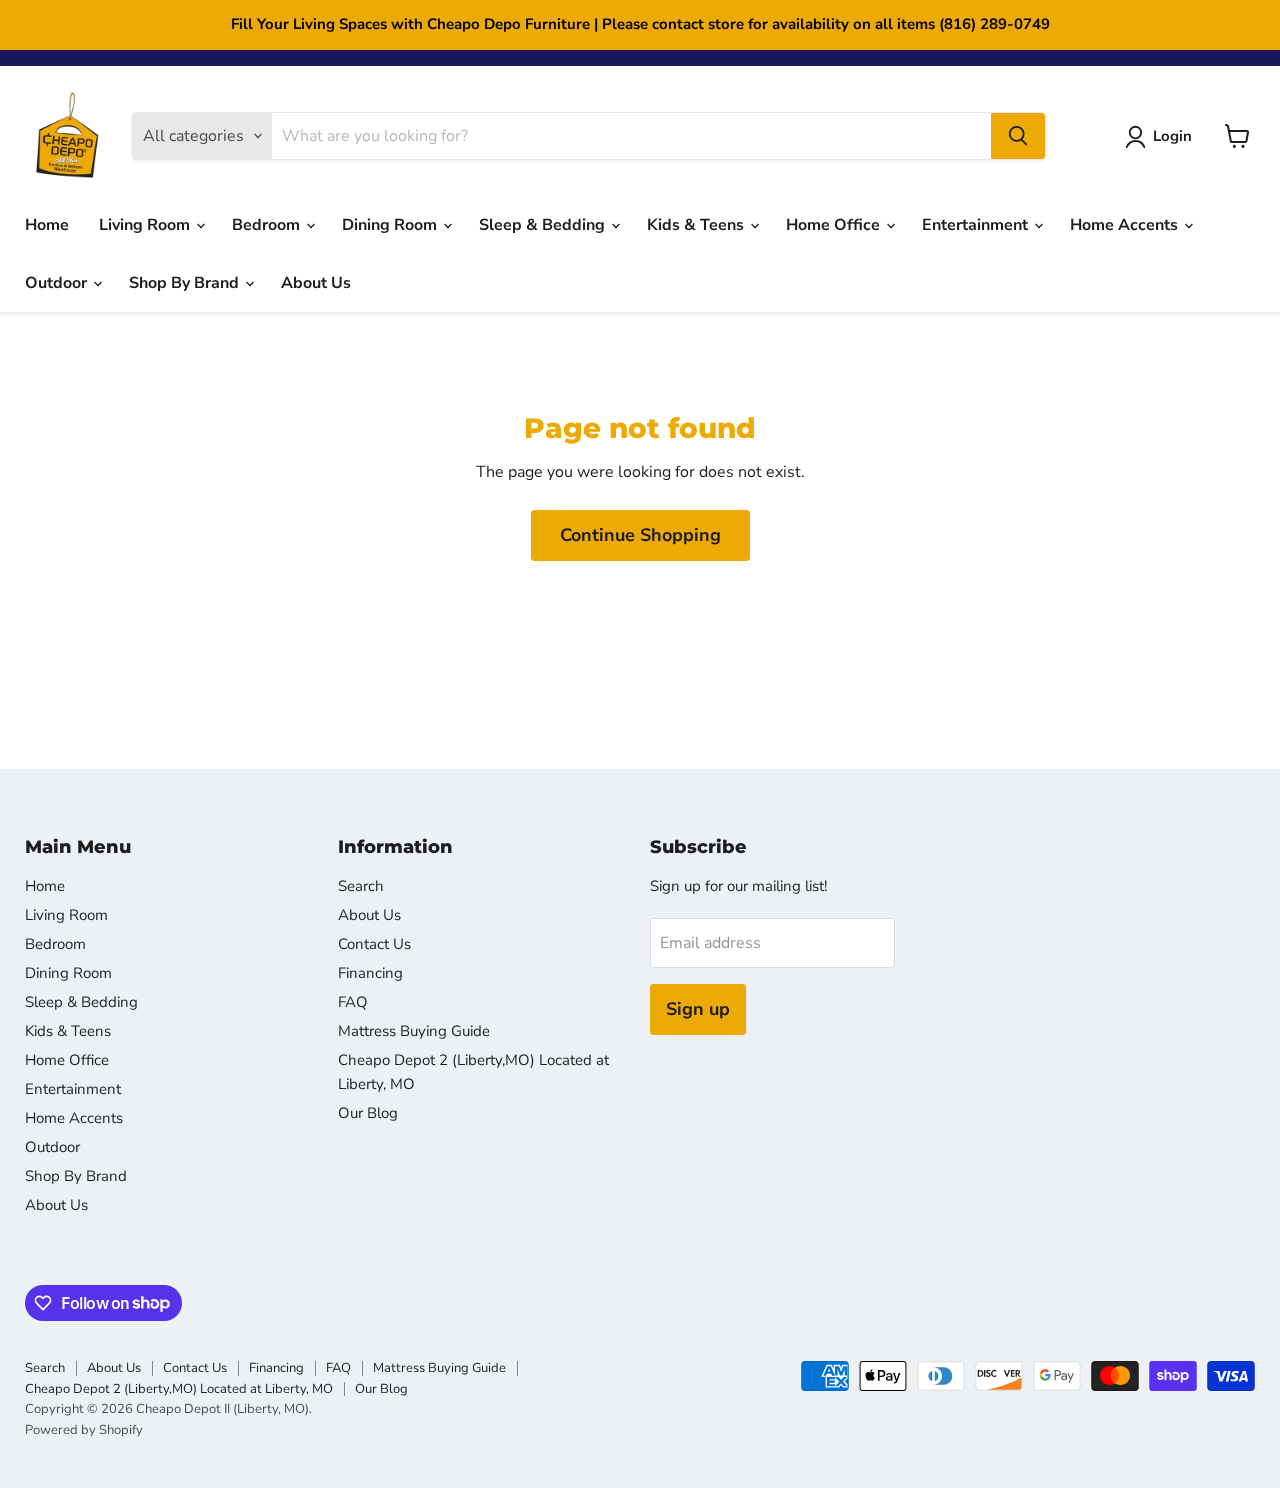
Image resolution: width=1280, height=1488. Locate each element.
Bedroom (268, 225)
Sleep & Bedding (544, 225)
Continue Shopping (640, 535)
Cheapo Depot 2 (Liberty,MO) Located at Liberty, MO (179, 1389)
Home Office (835, 225)
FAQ (353, 1002)
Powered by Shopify (84, 1430)
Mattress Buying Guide (414, 1031)
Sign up (698, 1009)
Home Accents (1126, 225)
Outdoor (58, 283)
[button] (1162, 137)
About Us (316, 283)
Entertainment (977, 225)
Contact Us (374, 944)
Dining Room (391, 225)
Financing (370, 973)
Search (361, 886)
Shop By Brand (186, 283)
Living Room (146, 225)
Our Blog (368, 1113)
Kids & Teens (697, 225)
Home (47, 225)
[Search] (1018, 136)
